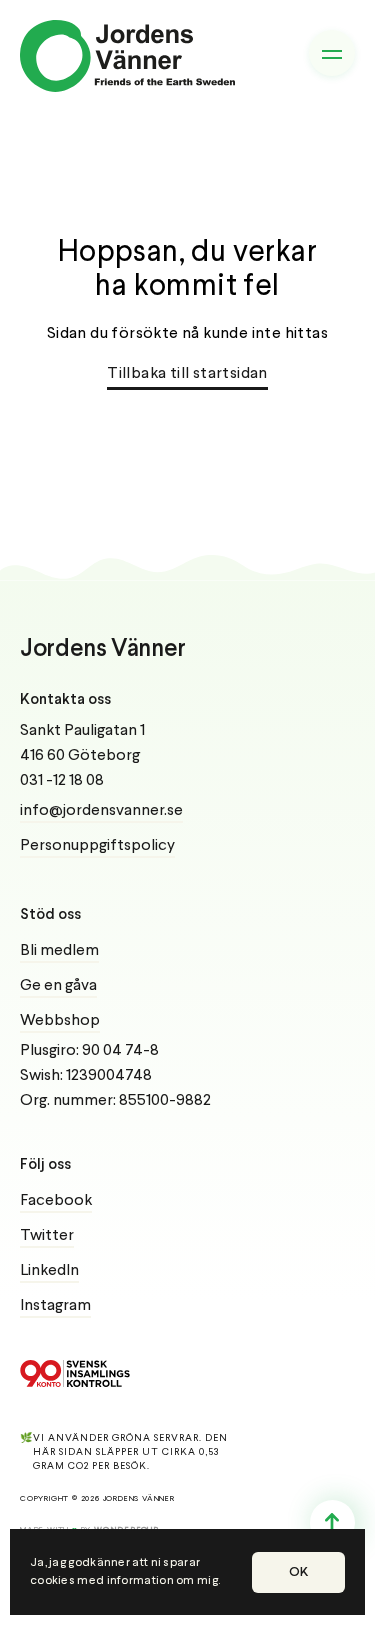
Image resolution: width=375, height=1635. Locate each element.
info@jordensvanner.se (101, 811)
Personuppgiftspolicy (97, 846)
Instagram (55, 1306)
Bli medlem (59, 951)
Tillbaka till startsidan (187, 374)
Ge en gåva (58, 986)
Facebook (56, 1201)
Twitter (47, 1236)
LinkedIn (49, 1271)
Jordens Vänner (103, 649)
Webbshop (60, 1021)
